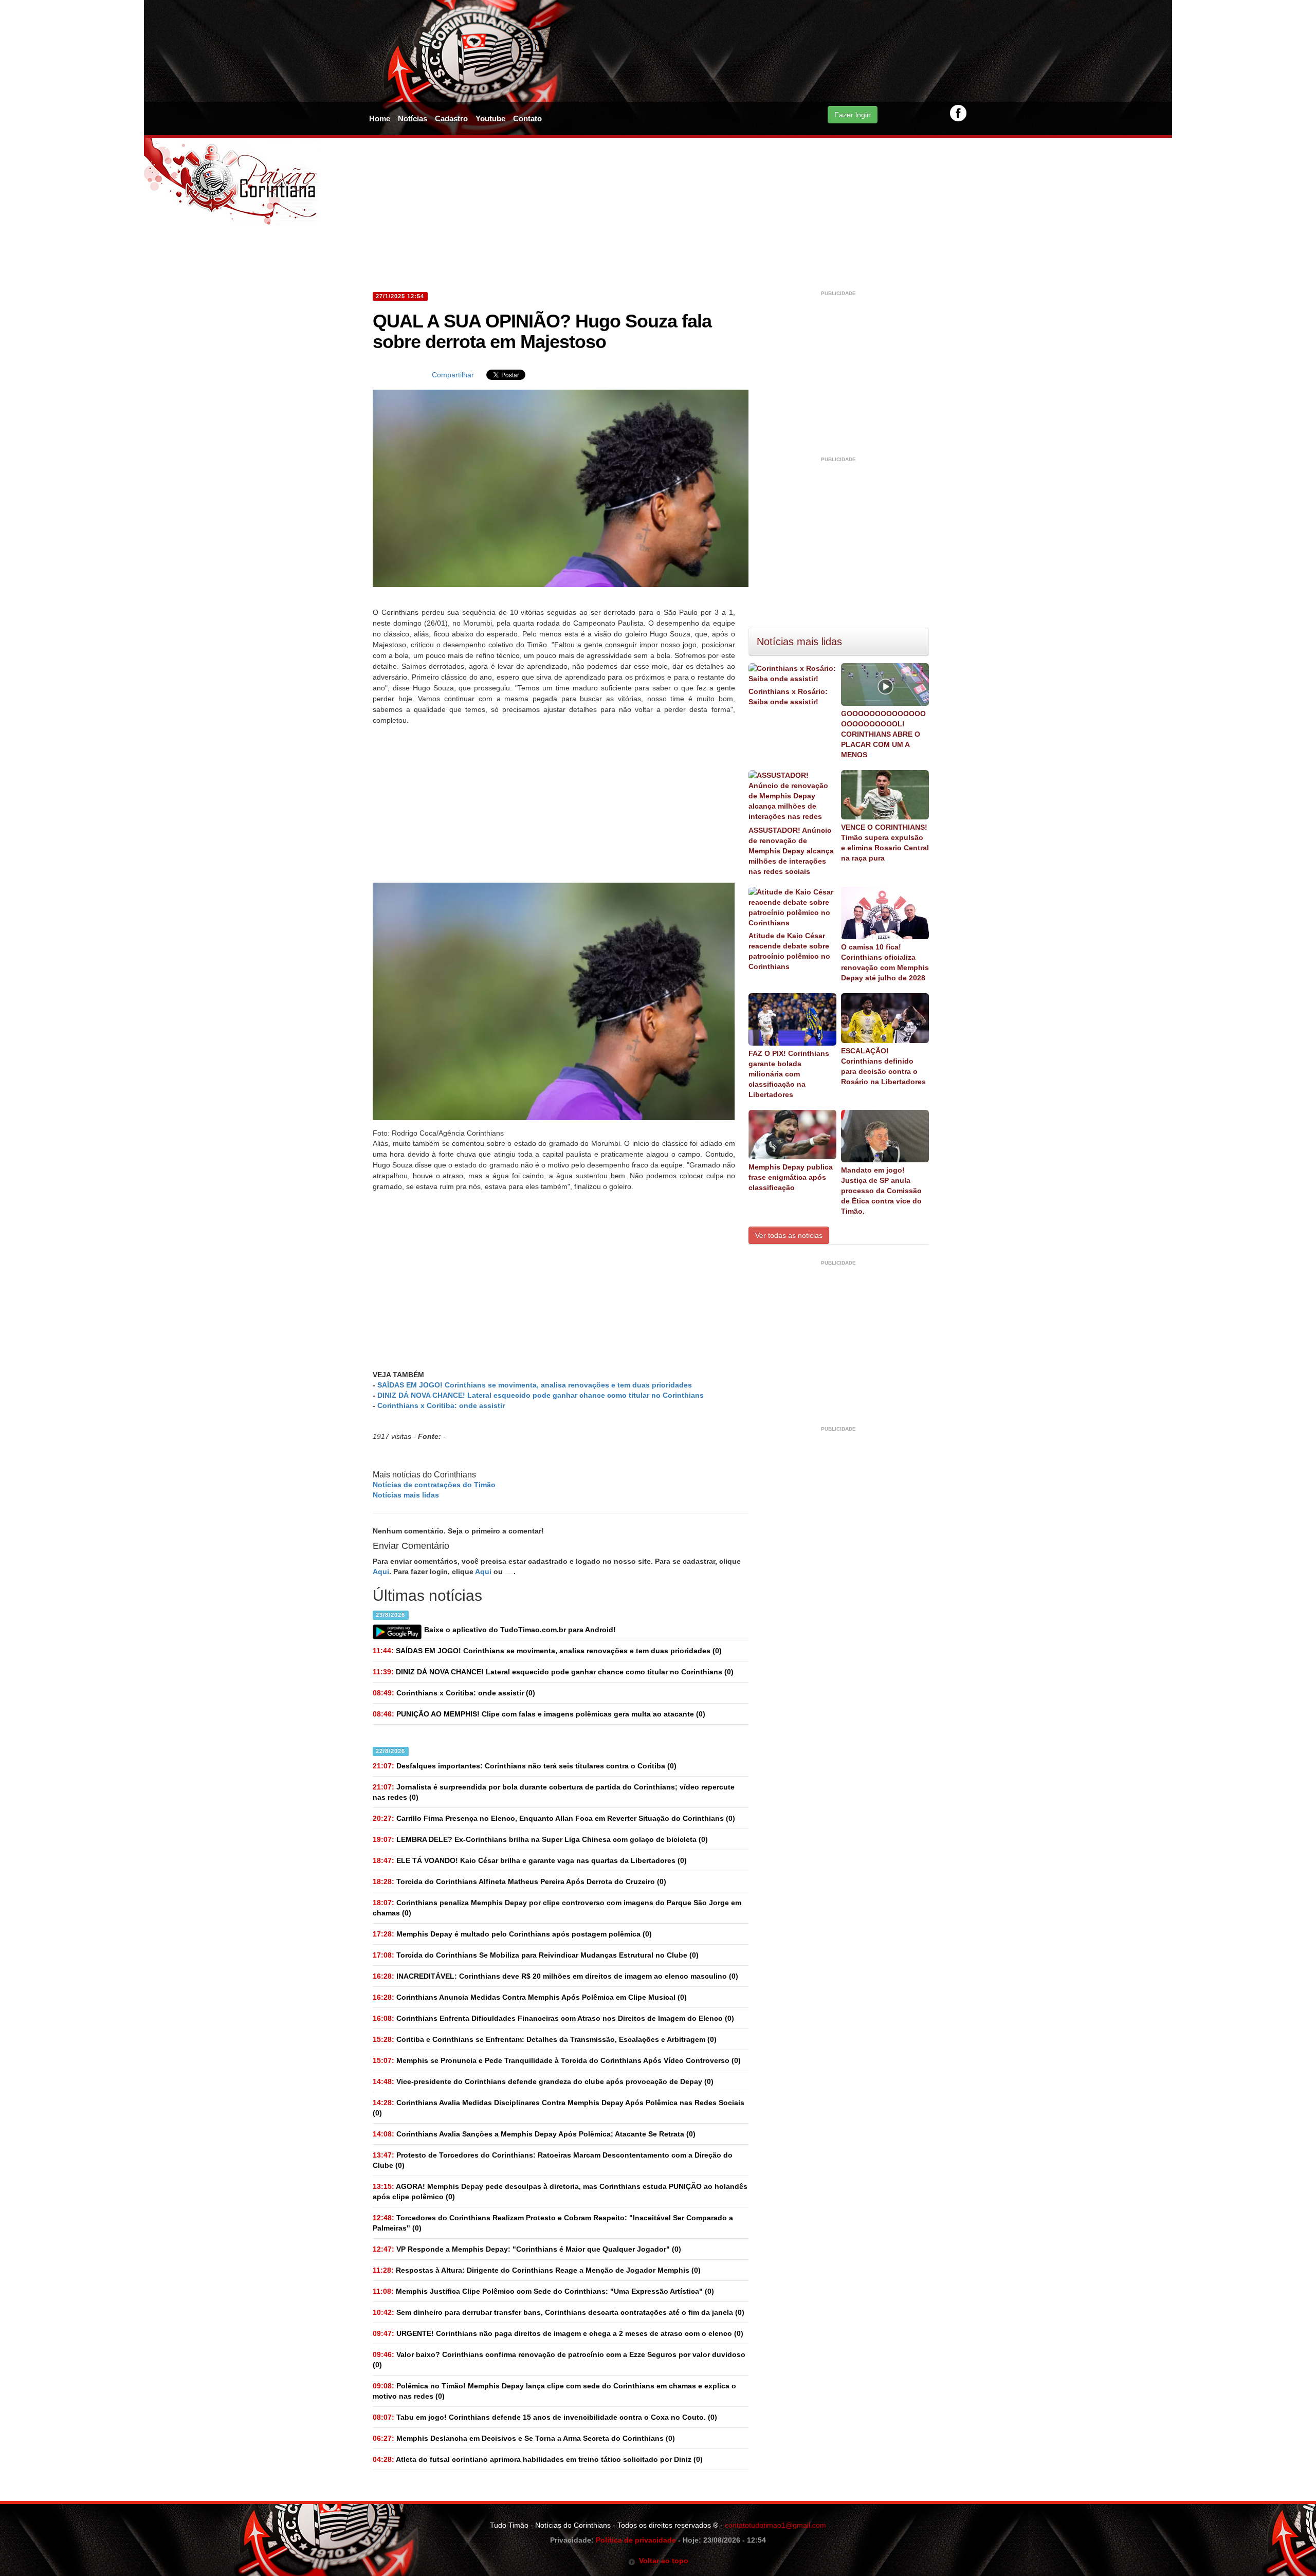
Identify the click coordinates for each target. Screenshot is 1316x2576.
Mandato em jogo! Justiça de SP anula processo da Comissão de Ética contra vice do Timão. (881, 1191)
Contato (527, 118)
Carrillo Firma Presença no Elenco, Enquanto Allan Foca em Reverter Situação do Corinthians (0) (554, 1818)
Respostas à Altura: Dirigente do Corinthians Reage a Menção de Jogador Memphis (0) (537, 2270)
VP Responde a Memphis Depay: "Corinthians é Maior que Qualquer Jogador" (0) (527, 2249)
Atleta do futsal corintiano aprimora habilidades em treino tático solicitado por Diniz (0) (538, 2459)
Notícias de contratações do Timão (434, 1485)
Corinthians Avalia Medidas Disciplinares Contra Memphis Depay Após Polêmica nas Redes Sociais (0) (559, 2108)
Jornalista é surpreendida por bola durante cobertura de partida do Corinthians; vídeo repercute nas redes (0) (554, 1792)
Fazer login (853, 115)
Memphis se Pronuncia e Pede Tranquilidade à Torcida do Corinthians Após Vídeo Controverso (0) (557, 2060)
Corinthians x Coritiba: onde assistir (441, 1405)
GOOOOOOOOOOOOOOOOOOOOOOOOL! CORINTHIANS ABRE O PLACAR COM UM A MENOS (883, 734)
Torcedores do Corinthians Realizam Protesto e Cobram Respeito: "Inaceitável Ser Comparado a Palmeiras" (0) (553, 2223)
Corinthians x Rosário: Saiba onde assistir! (788, 697)
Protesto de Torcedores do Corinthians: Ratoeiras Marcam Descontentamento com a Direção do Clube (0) (553, 2160)
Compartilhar (453, 375)
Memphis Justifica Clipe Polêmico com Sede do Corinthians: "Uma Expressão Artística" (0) (543, 2291)
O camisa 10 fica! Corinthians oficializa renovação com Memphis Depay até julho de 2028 (885, 962)
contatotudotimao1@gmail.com (775, 2525)
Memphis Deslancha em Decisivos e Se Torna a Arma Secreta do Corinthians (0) (524, 2438)
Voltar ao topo (662, 2561)
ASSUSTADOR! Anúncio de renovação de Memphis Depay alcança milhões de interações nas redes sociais (791, 851)
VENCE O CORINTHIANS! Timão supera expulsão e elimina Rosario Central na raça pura (885, 843)
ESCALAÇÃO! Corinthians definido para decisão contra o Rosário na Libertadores (883, 1066)
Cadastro (451, 118)
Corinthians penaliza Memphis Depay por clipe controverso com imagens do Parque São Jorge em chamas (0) (557, 1908)
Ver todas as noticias (789, 1235)
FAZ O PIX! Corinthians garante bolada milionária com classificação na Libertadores (789, 1074)
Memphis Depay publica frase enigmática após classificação (791, 1177)
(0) (547, 1651)
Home (380, 118)
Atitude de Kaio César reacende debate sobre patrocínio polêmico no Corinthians (789, 951)
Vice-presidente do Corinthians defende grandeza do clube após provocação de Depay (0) (543, 2081)
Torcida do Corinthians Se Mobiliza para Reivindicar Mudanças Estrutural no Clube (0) (536, 1955)
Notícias (413, 118)
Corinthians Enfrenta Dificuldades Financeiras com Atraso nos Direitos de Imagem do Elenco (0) (553, 2018)
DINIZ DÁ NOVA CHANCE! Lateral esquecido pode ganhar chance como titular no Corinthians (541, 1395)
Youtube (490, 118)
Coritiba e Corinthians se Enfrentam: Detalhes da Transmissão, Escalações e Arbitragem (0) (545, 2039)
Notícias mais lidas (406, 1495)
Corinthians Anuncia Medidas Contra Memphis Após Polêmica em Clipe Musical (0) (530, 1997)
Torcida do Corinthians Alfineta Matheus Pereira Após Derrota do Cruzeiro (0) (519, 1881)
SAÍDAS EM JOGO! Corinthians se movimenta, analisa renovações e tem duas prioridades (535, 1385)
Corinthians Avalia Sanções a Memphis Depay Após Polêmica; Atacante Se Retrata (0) (534, 2134)
